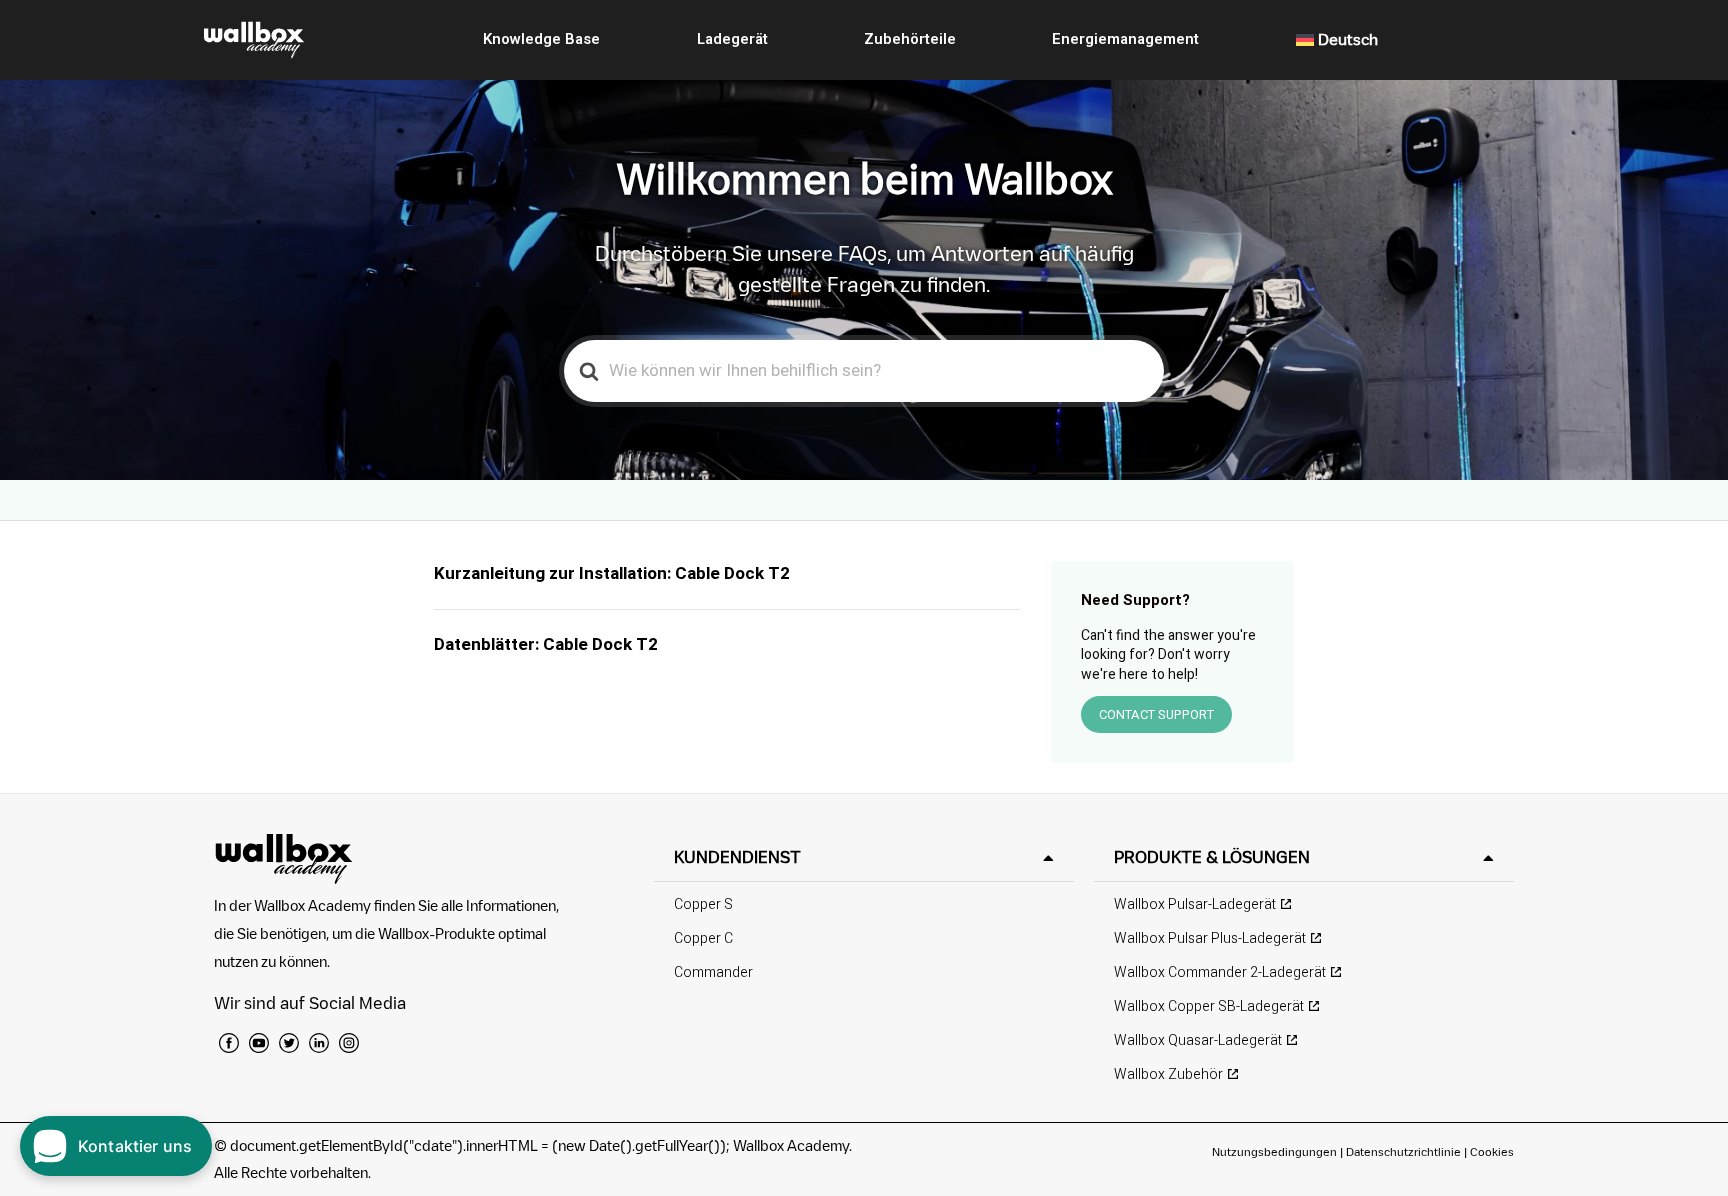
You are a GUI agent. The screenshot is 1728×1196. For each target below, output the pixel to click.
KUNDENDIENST (737, 857)
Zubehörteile (910, 39)
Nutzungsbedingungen (1276, 1151)
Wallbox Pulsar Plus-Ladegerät (1210, 938)
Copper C (703, 938)
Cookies (1492, 1151)
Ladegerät (732, 39)
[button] (864, 857)
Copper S (703, 904)
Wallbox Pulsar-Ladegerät (1195, 904)
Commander (713, 972)
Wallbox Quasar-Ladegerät (1198, 1040)
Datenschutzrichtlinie (1403, 1151)
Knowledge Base (541, 39)
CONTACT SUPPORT (1156, 714)
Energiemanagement (1125, 39)
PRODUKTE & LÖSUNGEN (1212, 857)
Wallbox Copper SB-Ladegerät (1209, 1006)
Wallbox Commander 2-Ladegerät (1220, 972)
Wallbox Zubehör (1168, 1074)
